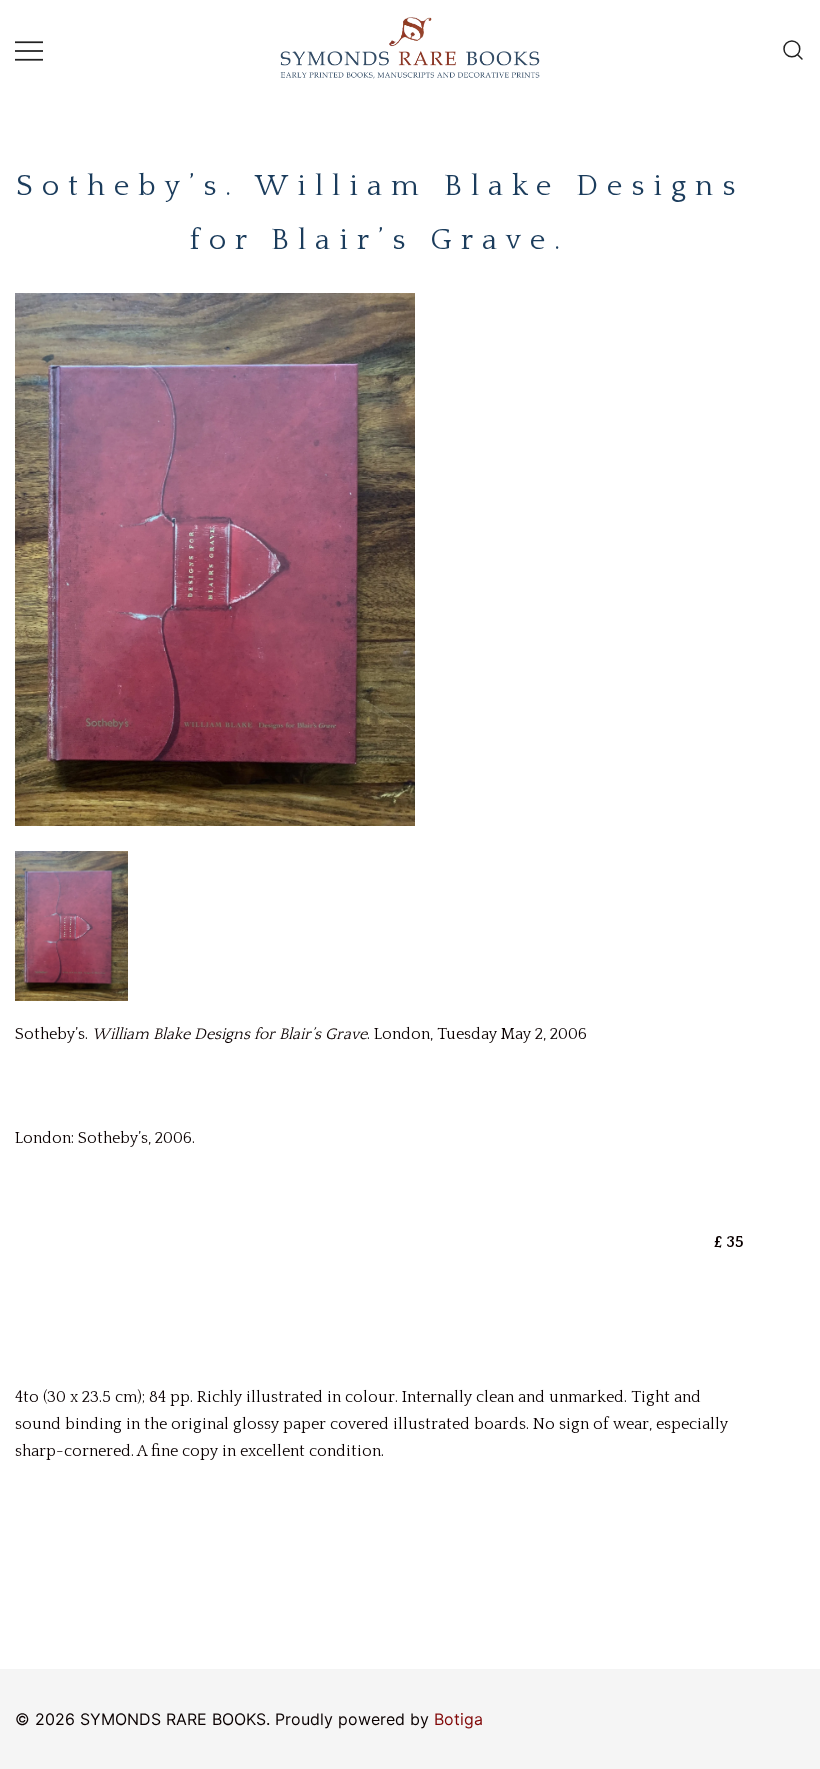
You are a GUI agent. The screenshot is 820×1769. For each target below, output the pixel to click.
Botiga (458, 1719)
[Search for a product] (793, 50)
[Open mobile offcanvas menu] (29, 50)
